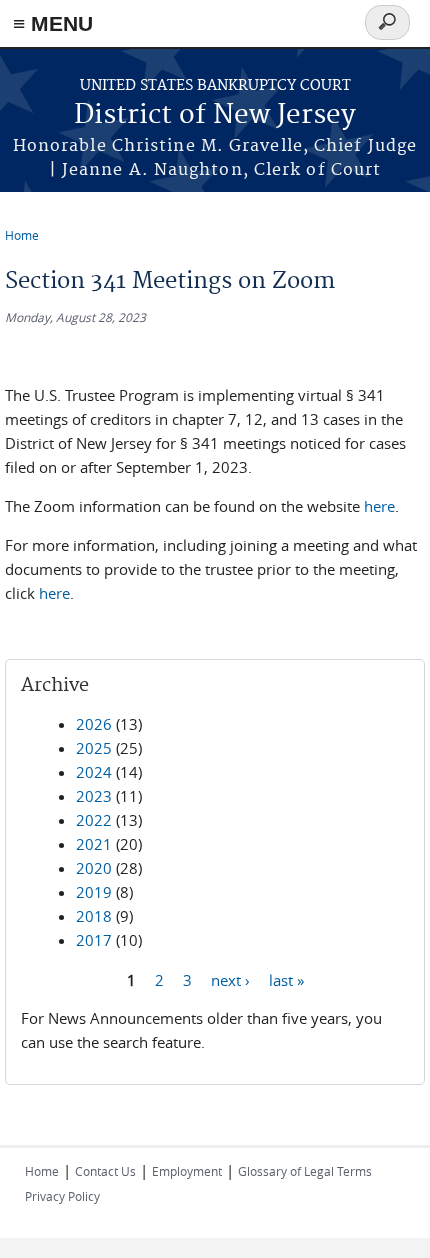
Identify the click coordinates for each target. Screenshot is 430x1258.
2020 (94, 868)
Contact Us (105, 1171)
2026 (94, 724)
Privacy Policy (62, 1196)
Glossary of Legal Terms (305, 1171)
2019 (94, 892)
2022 (94, 820)
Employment (187, 1171)
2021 (94, 844)
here (379, 506)
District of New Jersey (215, 115)
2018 (94, 916)
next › (230, 979)
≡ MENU (53, 23)
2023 (94, 796)
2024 (94, 772)
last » (286, 979)
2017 (94, 940)
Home (22, 235)
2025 (94, 748)
